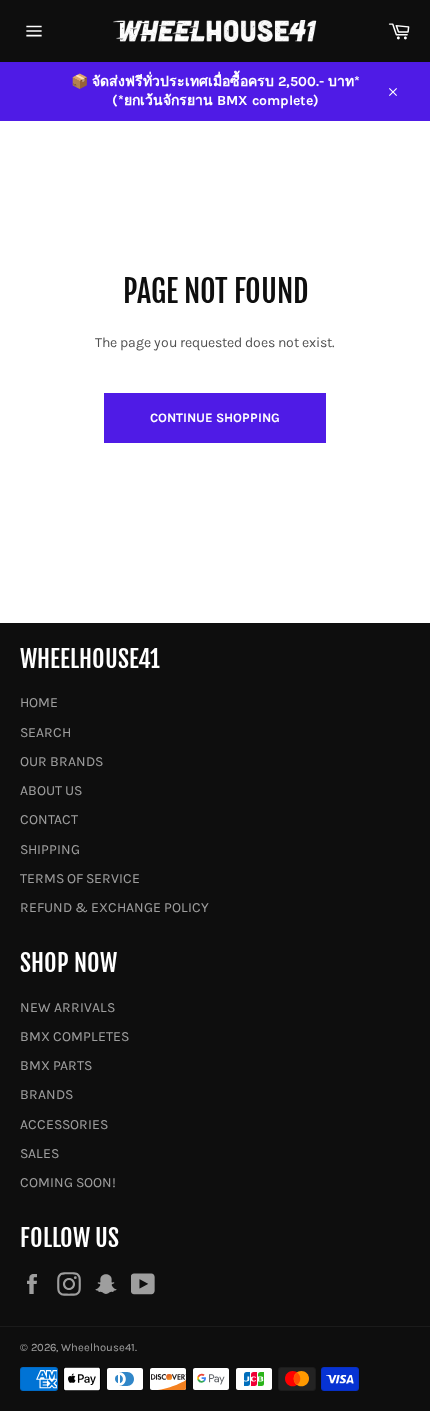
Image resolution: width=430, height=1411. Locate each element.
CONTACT (49, 819)
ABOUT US (51, 790)
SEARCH (45, 732)
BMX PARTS (56, 1065)
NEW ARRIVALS (67, 1007)
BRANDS (46, 1094)
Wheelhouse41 (98, 1347)
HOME (39, 702)
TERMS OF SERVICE (80, 878)
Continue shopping (215, 417)
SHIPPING (50, 849)
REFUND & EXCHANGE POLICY (114, 907)
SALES (39, 1153)
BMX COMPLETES (74, 1036)
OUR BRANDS (61, 761)
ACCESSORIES (64, 1124)
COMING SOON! (68, 1182)
